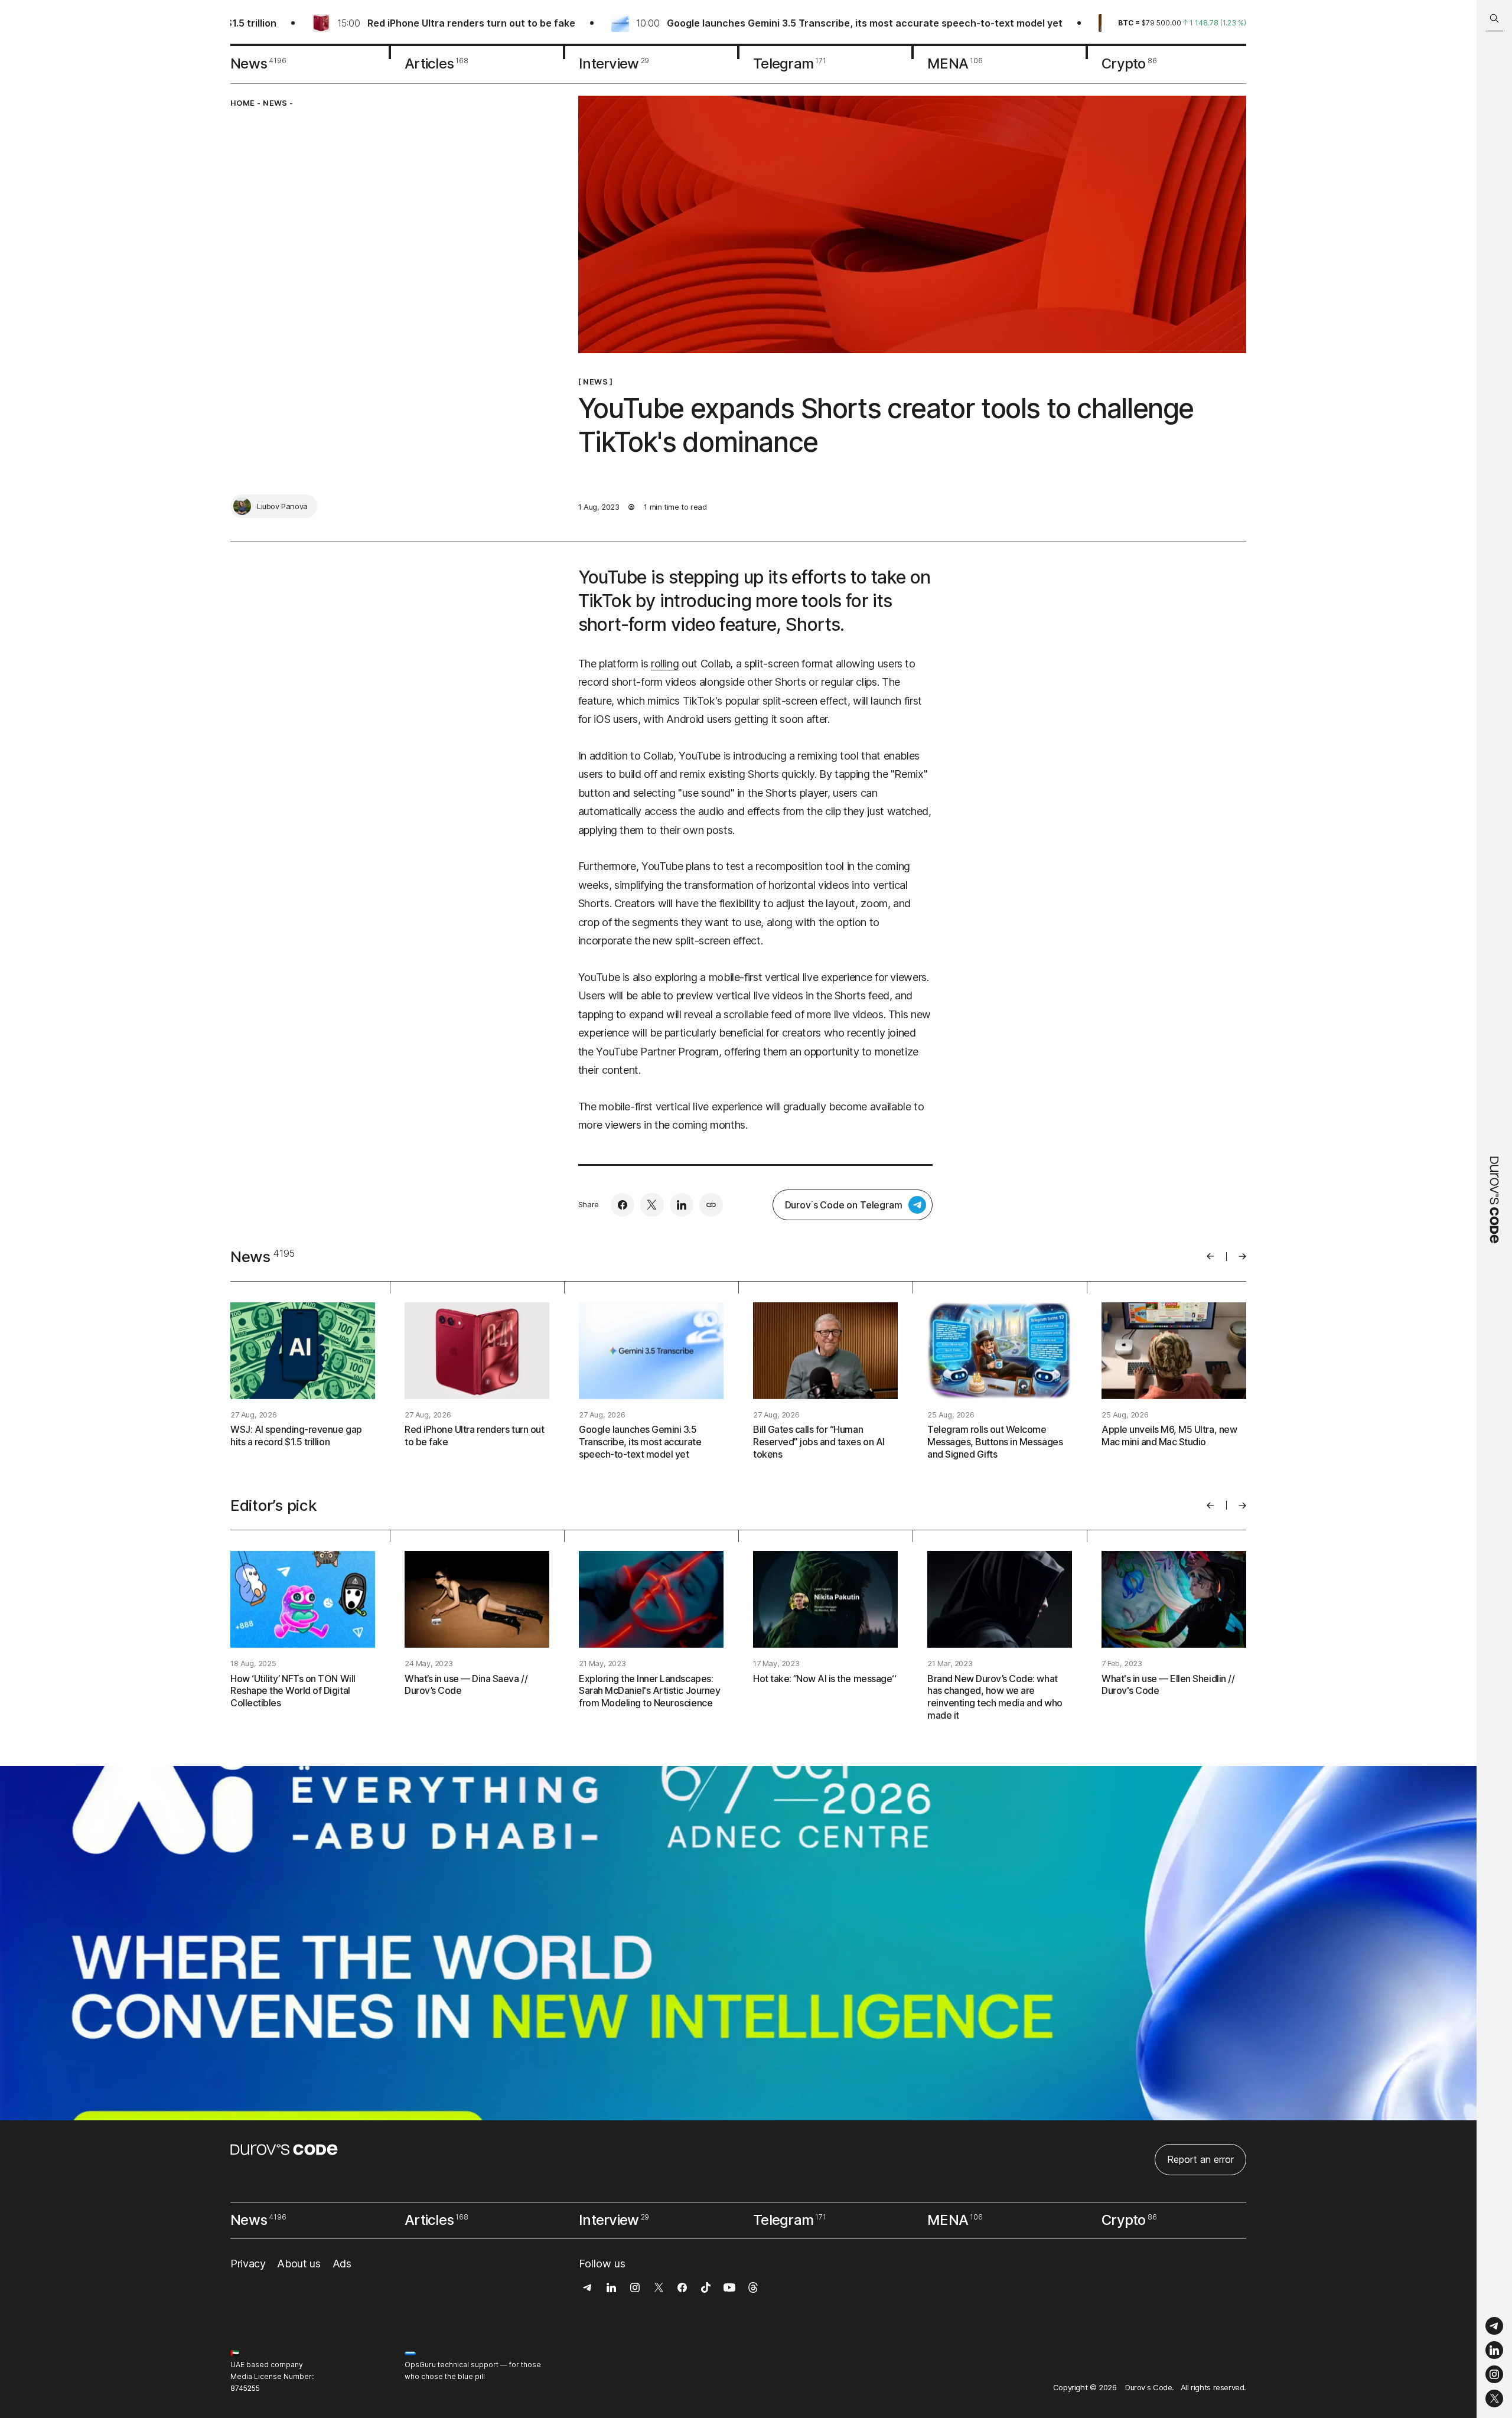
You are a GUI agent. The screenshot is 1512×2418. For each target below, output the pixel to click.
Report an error (1200, 2159)
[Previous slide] (1210, 1256)
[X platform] (1494, 2399)
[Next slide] (1242, 1256)
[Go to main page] (1494, 1209)
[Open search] (1494, 19)
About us (299, 2264)
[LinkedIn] (1494, 2350)
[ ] (596, 382)
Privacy (248, 2264)
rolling (665, 664)
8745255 (245, 2388)
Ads (342, 2264)
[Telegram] (1494, 2326)
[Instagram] (1494, 2375)
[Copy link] (711, 1205)
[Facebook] (623, 1205)
